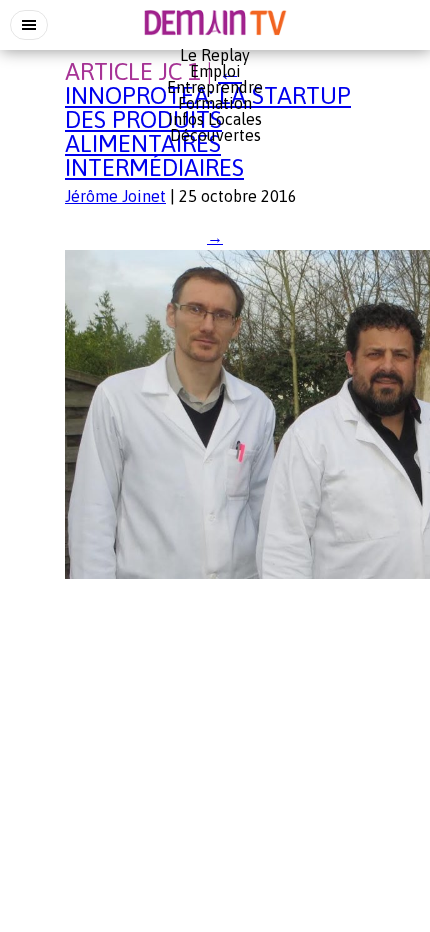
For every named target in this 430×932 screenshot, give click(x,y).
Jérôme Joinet (115, 196)
